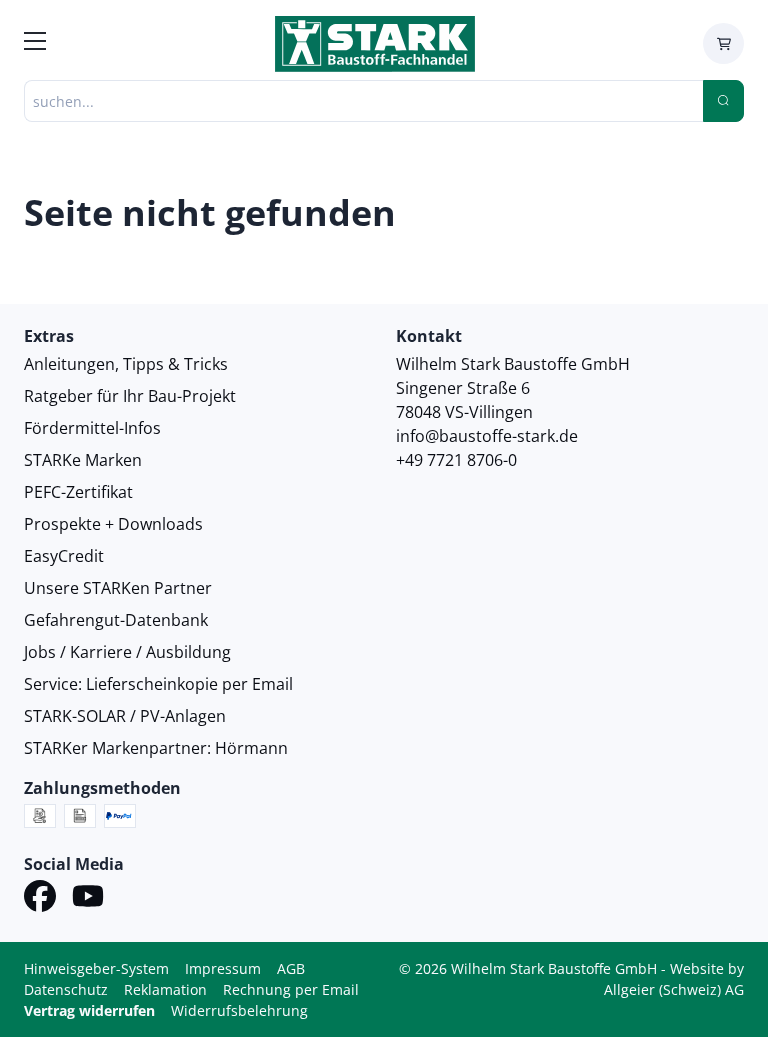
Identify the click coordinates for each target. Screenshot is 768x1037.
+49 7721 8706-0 (456, 460)
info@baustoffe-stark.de (487, 436)
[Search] (723, 101)
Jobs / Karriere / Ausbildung (127, 652)
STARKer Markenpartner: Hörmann (156, 748)
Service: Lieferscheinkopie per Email (158, 684)
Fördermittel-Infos (92, 428)
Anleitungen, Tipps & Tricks (126, 364)
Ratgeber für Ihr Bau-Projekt (130, 396)
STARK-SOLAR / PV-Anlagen (125, 716)
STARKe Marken (83, 460)
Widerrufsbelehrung (239, 1010)
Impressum (223, 968)
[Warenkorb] (723, 43)
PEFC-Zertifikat (78, 492)
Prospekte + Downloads (113, 524)
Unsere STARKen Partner (118, 588)
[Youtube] (88, 899)
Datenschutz (66, 989)
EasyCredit (64, 556)
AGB (291, 968)
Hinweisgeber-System (96, 968)
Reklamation (165, 989)
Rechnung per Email (291, 989)
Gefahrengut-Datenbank (116, 620)
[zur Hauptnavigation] (35, 44)
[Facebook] (40, 899)
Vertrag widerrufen (89, 1010)
